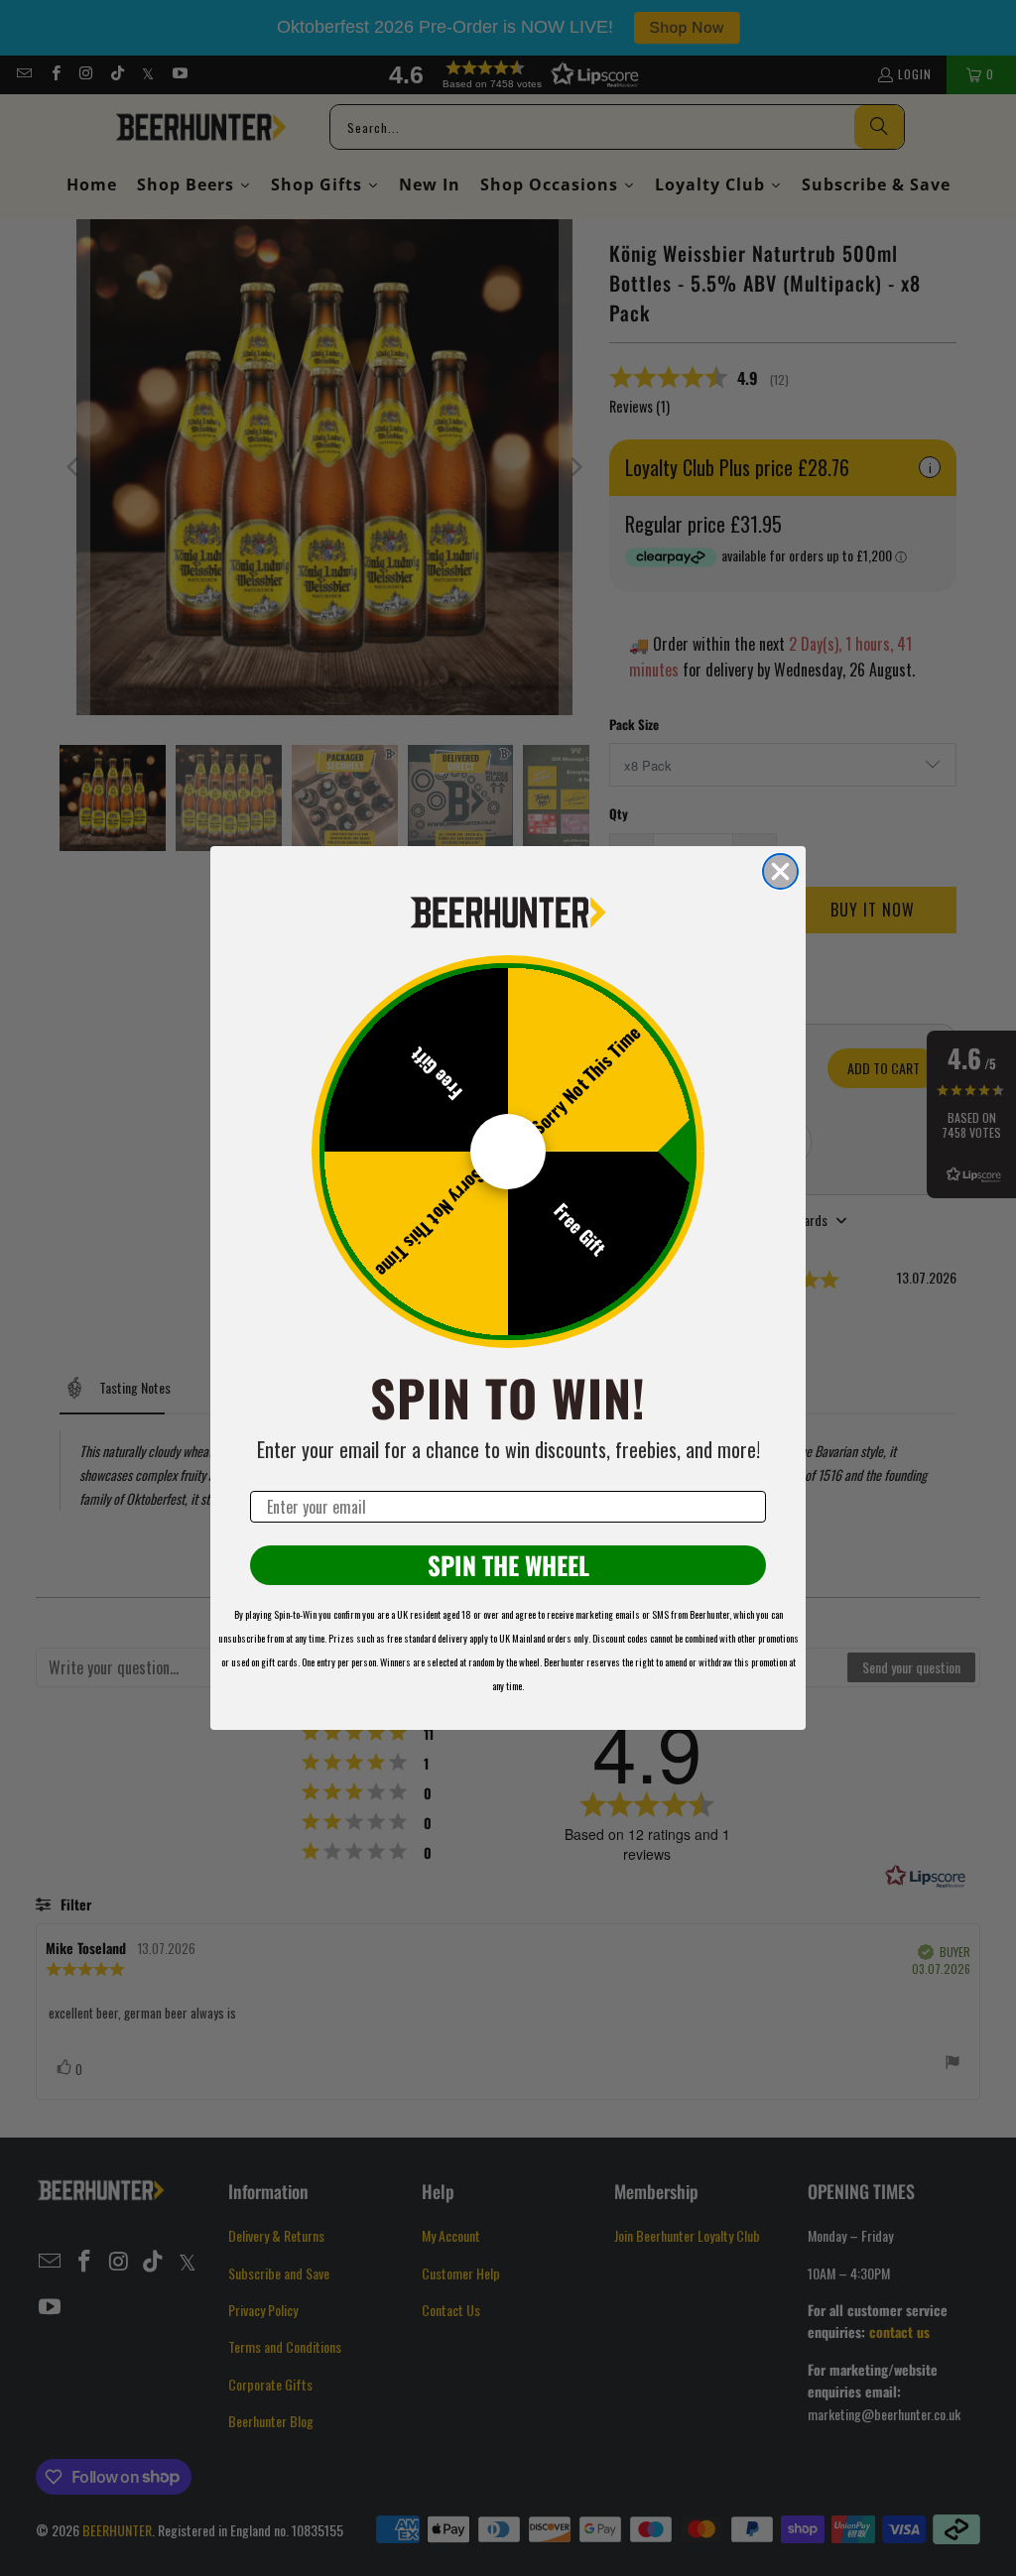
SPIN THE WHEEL (508, 1565)
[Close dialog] (780, 871)
